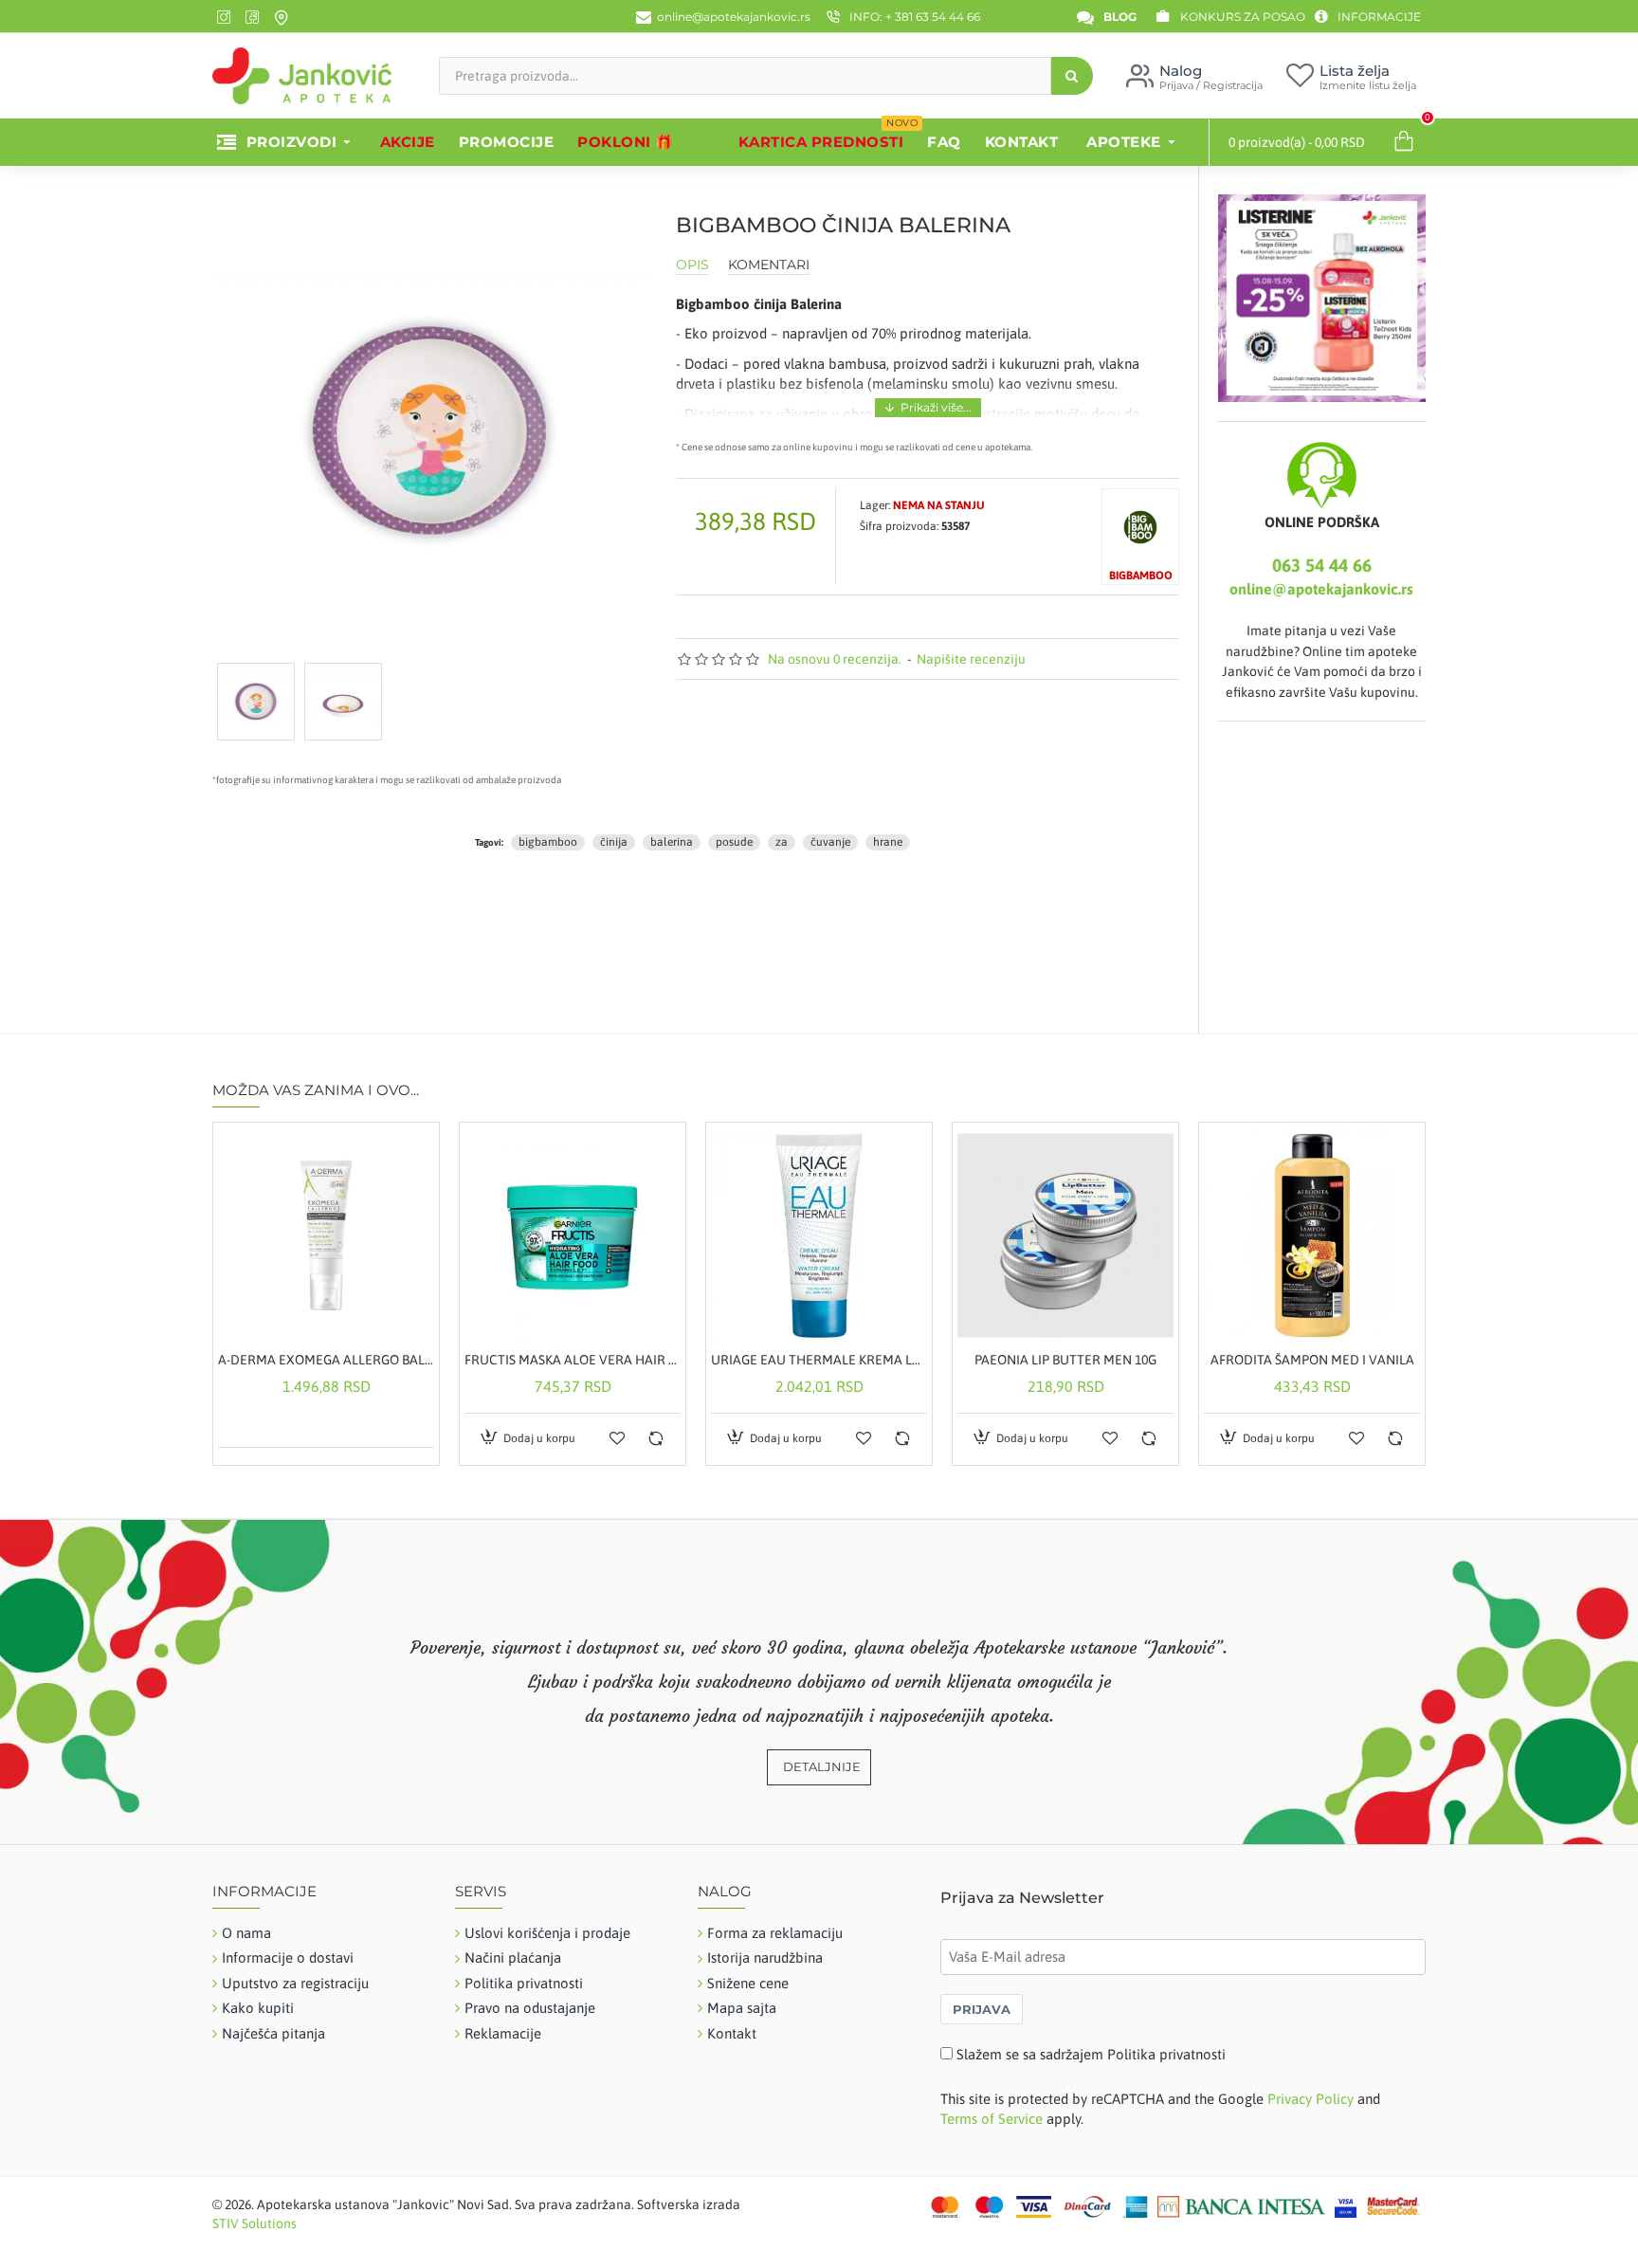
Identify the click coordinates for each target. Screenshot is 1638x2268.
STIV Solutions (255, 2223)
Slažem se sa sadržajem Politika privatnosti (1091, 2054)
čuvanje (830, 842)
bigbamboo (548, 842)
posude (734, 842)
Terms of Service (992, 2119)
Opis (692, 265)
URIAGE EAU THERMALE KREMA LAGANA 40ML (819, 1360)
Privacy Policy (1310, 2099)
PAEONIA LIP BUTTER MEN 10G (1065, 1360)
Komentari (769, 265)
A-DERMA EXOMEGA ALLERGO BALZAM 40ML (326, 1360)
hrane (888, 842)
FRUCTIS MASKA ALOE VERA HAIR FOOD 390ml (573, 1360)
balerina (672, 842)
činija (614, 842)
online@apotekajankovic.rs (1321, 589)
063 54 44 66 (1322, 565)
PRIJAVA (982, 2009)
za (782, 842)
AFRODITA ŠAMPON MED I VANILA (1312, 1360)
